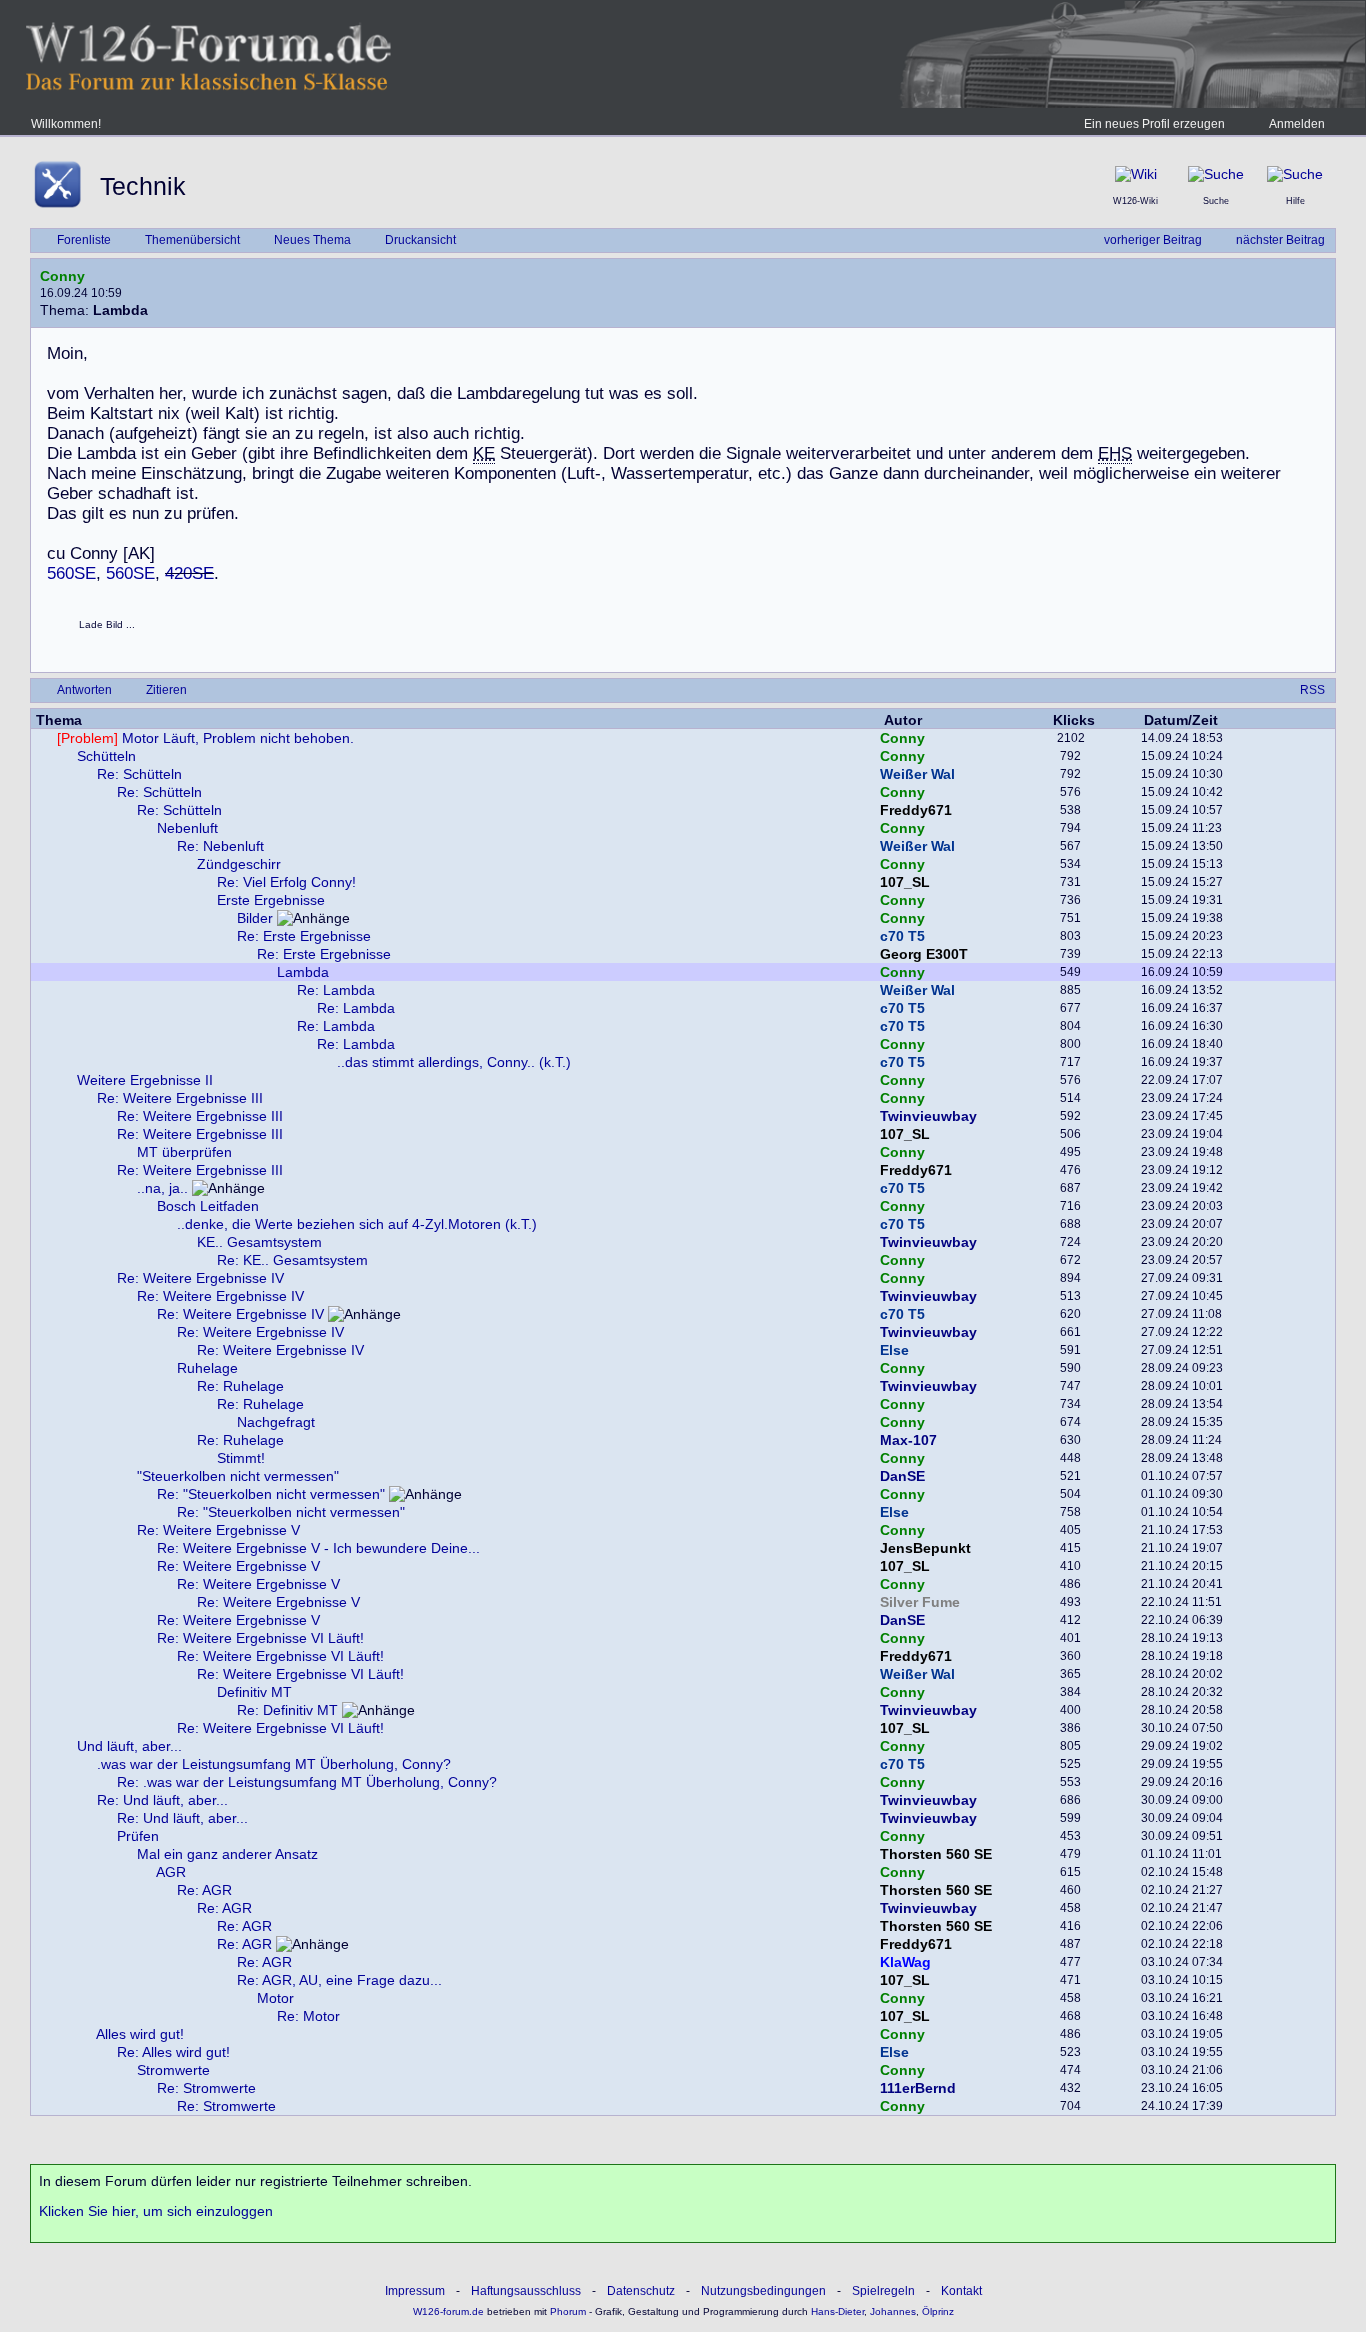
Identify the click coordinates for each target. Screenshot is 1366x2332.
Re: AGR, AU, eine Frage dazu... (339, 1980)
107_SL (905, 882)
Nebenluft (187, 828)
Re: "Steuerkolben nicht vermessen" (271, 1494)
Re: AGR (204, 1890)
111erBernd (918, 2088)
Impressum (415, 2291)
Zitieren (166, 690)
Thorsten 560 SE (936, 1854)
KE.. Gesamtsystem (259, 1242)
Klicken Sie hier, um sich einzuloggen (156, 2211)
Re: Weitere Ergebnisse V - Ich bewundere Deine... (318, 1548)
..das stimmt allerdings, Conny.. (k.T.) (454, 1062)
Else (894, 1350)
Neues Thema (312, 240)
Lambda (303, 972)
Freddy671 (916, 810)
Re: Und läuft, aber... (162, 1800)
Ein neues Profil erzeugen (1154, 124)
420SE (189, 573)
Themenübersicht (192, 240)
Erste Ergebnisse (271, 900)
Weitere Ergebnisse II (145, 1080)
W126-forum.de (448, 2311)
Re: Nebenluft (220, 846)
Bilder (255, 918)
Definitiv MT (254, 1692)
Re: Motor (308, 2016)
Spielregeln (883, 2291)
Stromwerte (173, 2070)
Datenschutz (641, 2291)
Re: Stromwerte (206, 2088)
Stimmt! (241, 1458)
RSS (1312, 690)
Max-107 (908, 1440)
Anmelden (1297, 124)
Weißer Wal (917, 774)
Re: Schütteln (139, 774)
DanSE (902, 1476)
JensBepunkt (925, 1548)
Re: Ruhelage (240, 1386)
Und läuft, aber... (129, 1746)
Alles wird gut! (140, 2034)
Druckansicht (420, 240)
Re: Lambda (336, 990)
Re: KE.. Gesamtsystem (292, 1260)
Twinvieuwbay (928, 1116)
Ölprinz (938, 2311)
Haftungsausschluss (526, 2291)
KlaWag (905, 1962)
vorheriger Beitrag (1153, 240)
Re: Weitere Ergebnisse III (180, 1098)
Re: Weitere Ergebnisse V (218, 1530)
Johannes (893, 2311)
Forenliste (84, 240)
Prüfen (138, 1836)
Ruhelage (207, 1368)
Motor (275, 1998)
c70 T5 (902, 936)
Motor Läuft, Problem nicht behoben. (205, 738)
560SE (71, 573)
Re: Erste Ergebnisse (304, 936)
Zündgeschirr (239, 864)
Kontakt (961, 2291)
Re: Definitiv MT (287, 1710)
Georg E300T (924, 954)
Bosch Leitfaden (208, 1206)
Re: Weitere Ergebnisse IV (200, 1278)
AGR (171, 1872)
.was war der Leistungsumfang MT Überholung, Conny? (274, 1764)
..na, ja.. (162, 1188)
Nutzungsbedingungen (763, 2291)
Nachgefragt (276, 1422)
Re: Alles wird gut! (173, 2052)
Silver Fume (920, 1602)
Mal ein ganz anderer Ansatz (227, 1854)
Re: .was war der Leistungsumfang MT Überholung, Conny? (307, 1782)
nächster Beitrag (1280, 240)
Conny (62, 276)
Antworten (84, 690)
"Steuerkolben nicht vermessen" (238, 1476)
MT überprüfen (184, 1152)
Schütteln (106, 756)
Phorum (566, 2311)
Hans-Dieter (837, 2311)
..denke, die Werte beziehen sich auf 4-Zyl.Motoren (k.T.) (357, 1224)
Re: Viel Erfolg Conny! (286, 882)
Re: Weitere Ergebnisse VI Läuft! (260, 1638)
